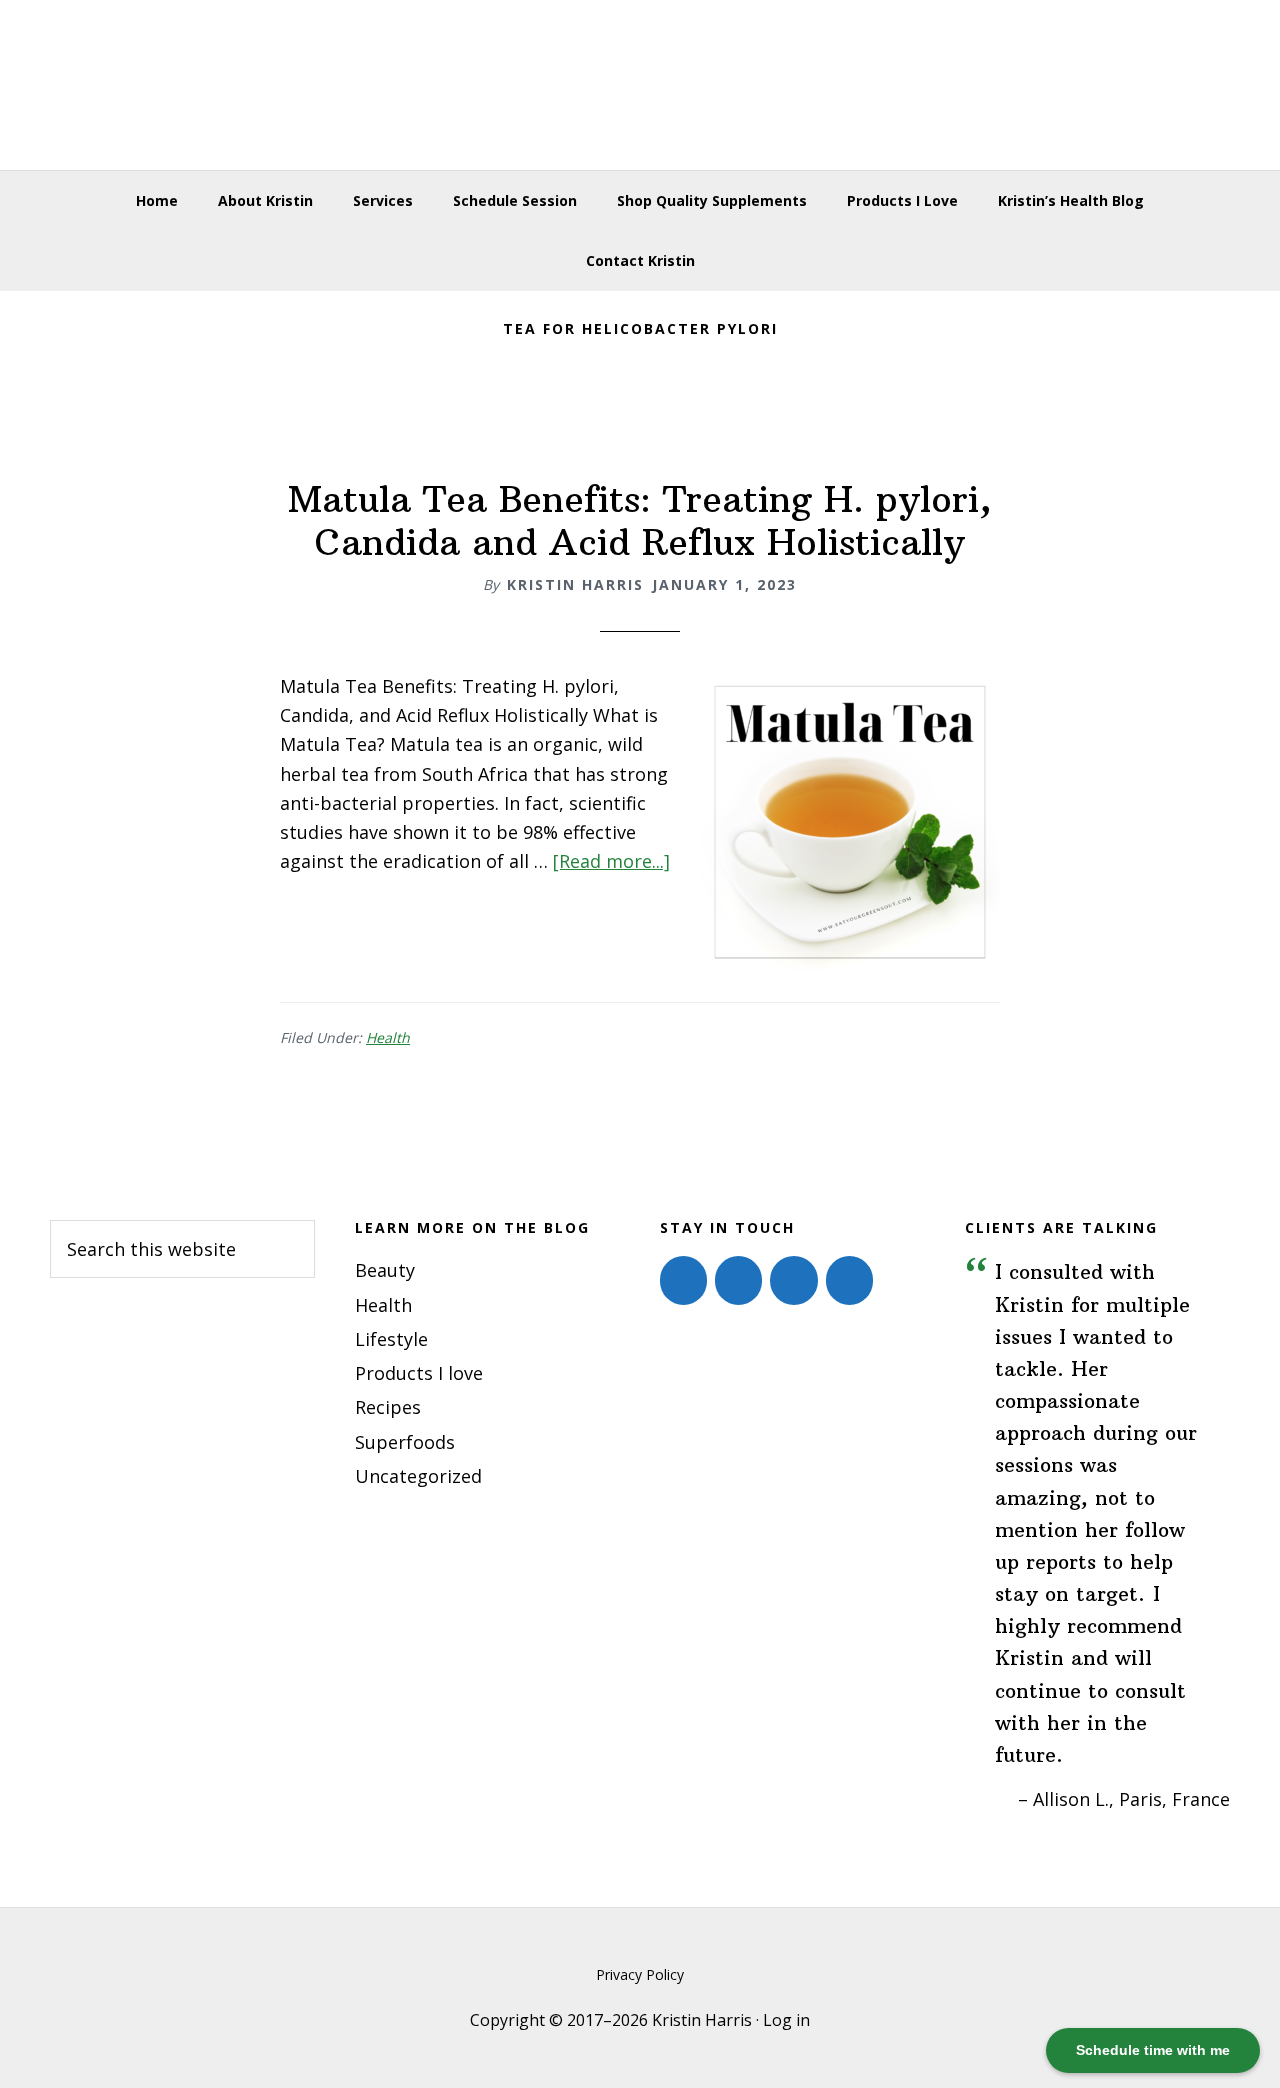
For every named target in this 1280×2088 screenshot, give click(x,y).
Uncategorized (418, 1476)
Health (388, 1037)
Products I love (419, 1373)
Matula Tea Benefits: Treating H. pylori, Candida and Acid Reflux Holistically (640, 521)
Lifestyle (391, 1339)
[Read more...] (611, 861)
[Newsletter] (849, 1280)
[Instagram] (738, 1280)
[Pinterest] (793, 1280)
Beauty (385, 1270)
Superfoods (405, 1442)
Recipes (388, 1407)
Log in (786, 2020)
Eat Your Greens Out (640, 85)
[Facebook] (683, 1280)
